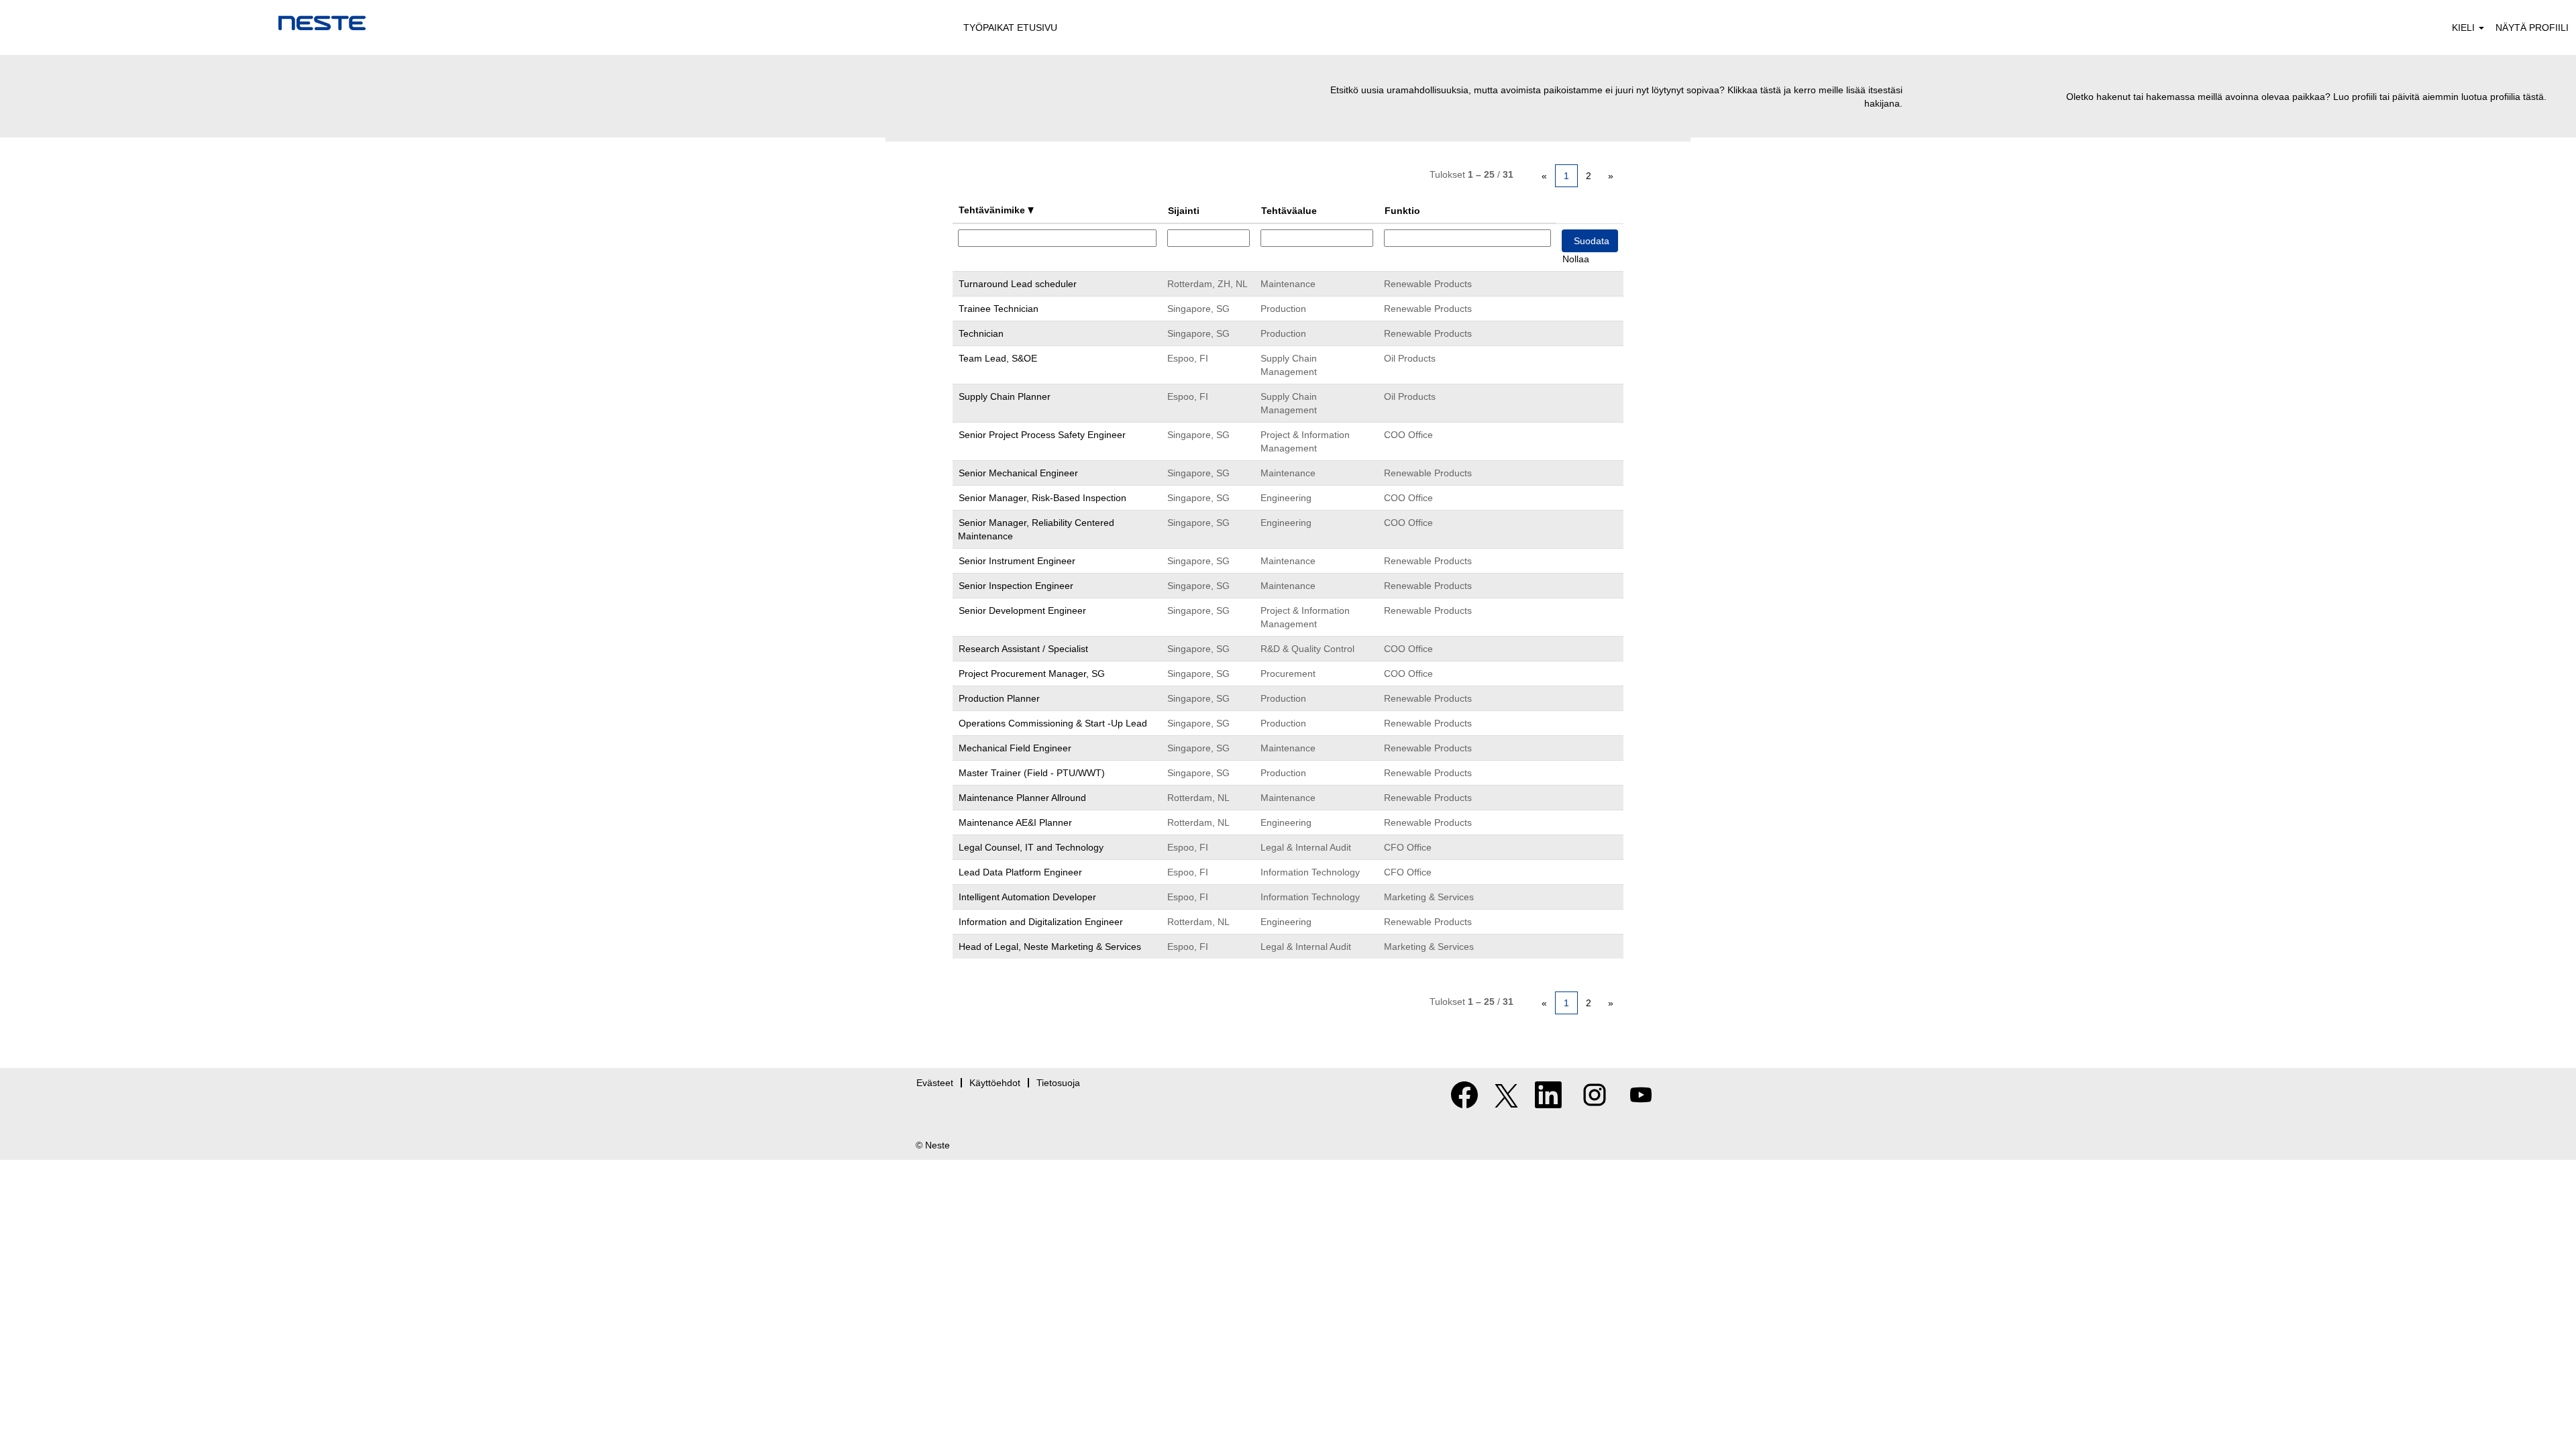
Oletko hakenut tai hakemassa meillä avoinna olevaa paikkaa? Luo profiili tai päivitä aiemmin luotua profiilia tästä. (2306, 97)
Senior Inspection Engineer (1016, 586)
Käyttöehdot (995, 1083)
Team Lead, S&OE (998, 358)
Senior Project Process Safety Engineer (1042, 435)
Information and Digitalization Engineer (1041, 922)
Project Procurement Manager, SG (1032, 674)
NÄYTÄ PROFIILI (2532, 28)
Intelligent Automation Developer (1027, 897)
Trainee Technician (999, 309)
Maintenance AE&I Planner (1015, 822)
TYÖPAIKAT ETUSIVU (1010, 28)
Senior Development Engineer (1022, 610)
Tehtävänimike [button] (993, 210)
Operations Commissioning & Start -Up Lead (1053, 723)
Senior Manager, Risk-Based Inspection (1042, 498)
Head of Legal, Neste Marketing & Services (1050, 947)
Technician (981, 333)
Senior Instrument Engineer (1017, 561)
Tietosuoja (1058, 1083)
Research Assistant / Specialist (1023, 649)
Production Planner (999, 698)
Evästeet (935, 1083)
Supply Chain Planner (1005, 396)
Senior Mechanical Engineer (1018, 473)
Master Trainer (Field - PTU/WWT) (1032, 773)
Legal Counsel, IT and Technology (1031, 847)
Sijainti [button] (1184, 211)
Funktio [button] (1402, 211)
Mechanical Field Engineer (1015, 748)
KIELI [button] (2465, 28)
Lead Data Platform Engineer (1020, 872)
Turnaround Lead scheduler (1018, 284)
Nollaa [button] (1576, 259)
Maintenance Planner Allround (1022, 798)
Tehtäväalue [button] (1289, 211)
